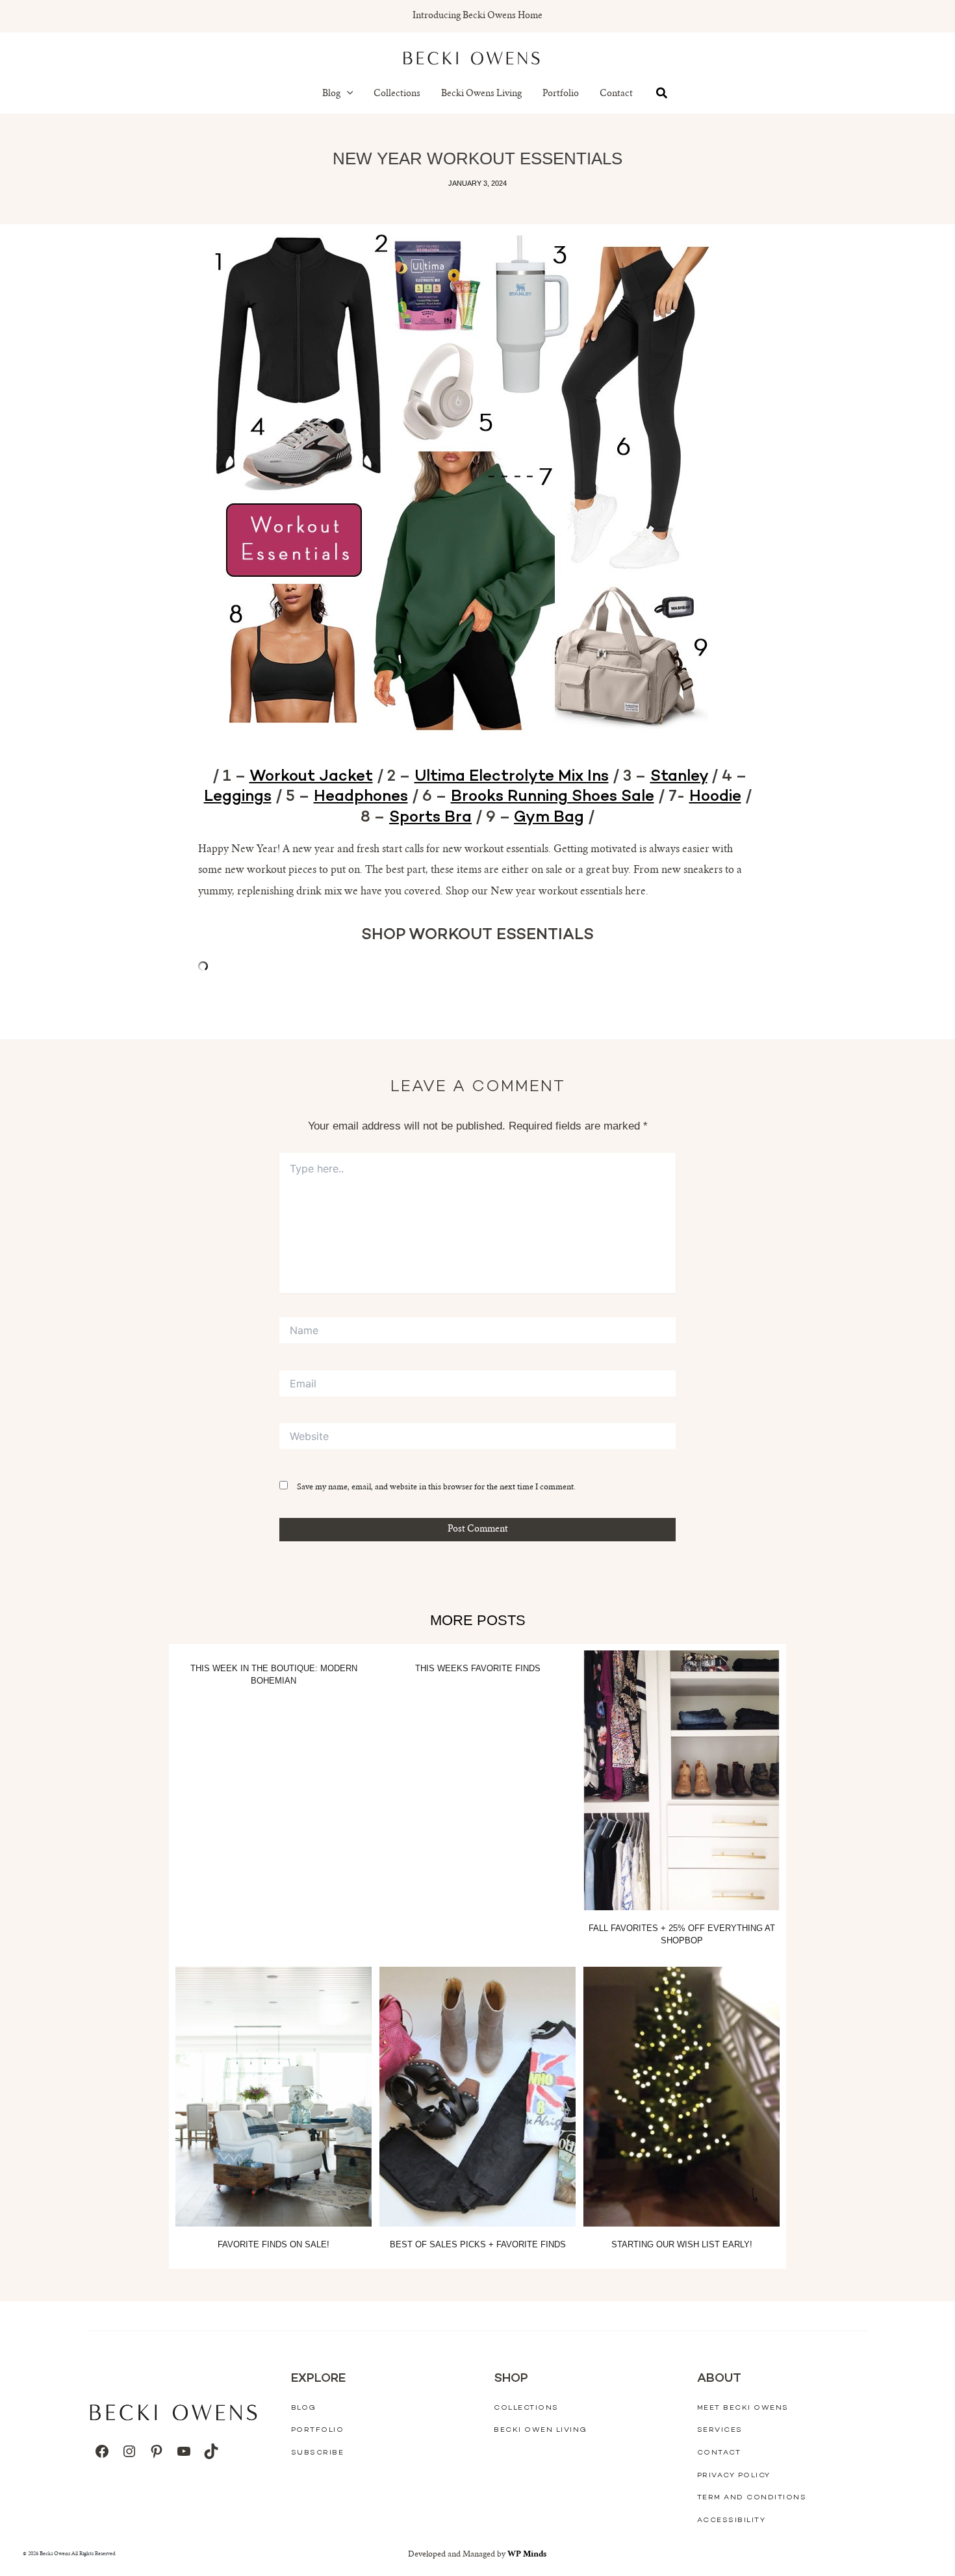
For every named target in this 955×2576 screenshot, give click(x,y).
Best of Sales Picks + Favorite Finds (478, 2244)
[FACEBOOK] (102, 2451)
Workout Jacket (311, 777)
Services (720, 2430)
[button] (347, 94)
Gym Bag (549, 818)
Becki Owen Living (541, 2430)
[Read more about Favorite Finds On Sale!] (274, 2097)
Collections (397, 94)
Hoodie (715, 797)
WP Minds (527, 2555)
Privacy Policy (734, 2476)
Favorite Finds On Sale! (274, 2244)
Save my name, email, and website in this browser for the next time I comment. (436, 1487)
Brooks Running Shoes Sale (553, 797)
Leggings (238, 797)
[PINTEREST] (157, 2451)
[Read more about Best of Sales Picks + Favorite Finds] (478, 2097)
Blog (331, 94)
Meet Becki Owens (743, 2408)
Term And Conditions (752, 2498)
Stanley (679, 777)
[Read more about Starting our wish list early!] (681, 2097)
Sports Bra (430, 818)
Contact (616, 94)
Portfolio (561, 94)
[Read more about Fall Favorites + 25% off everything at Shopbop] (681, 1780)
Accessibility (732, 2520)
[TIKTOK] (211, 2451)
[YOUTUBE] (184, 2451)
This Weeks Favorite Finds (478, 1668)
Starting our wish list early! (682, 2244)
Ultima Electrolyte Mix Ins (512, 777)
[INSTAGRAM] (129, 2451)
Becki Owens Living (481, 94)
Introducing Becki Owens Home (478, 16)
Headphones (361, 797)
